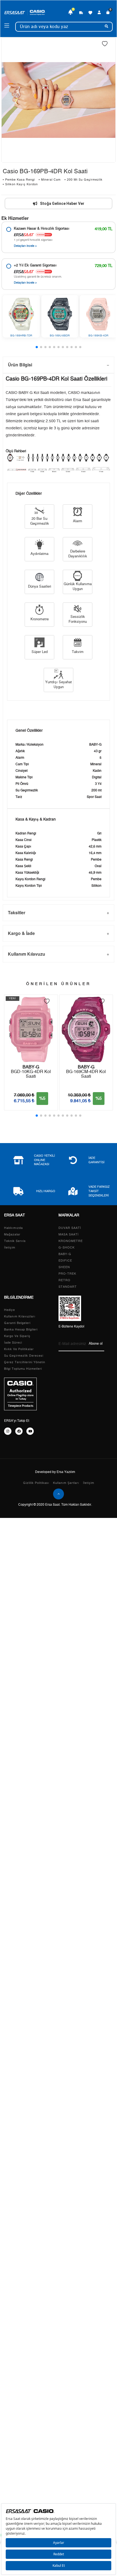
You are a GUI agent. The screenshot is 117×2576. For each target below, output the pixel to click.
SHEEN (64, 1267)
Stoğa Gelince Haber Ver (62, 203)
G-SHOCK (67, 1248)
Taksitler (17, 912)
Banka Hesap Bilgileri (21, 1330)
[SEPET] (108, 13)
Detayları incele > (25, 246)
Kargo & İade (21, 933)
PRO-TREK (67, 1274)
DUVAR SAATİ (70, 1228)
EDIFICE (65, 1261)
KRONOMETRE (71, 1241)
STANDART (68, 1287)
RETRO (64, 1280)
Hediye (10, 1310)
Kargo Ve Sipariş (17, 1336)
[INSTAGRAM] (8, 1431)
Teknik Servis (15, 1241)
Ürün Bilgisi (20, 365)
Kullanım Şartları (66, 1483)
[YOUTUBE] (30, 1431)
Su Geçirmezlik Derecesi (24, 1356)
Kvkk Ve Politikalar (19, 1349)
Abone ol (96, 1344)
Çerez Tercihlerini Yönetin (25, 1362)
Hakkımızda (13, 1228)
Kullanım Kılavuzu (27, 954)
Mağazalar (12, 1234)
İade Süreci (13, 1343)
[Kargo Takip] (81, 13)
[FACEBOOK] (19, 1431)
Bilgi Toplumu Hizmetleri (23, 1369)
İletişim (10, 1248)
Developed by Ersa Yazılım (55, 1472)
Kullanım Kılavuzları (20, 1316)
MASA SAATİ (69, 1234)
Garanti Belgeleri (17, 1323)
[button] (37, 347)
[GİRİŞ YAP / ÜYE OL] (99, 13)
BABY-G (65, 1254)
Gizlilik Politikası (36, 1483)
